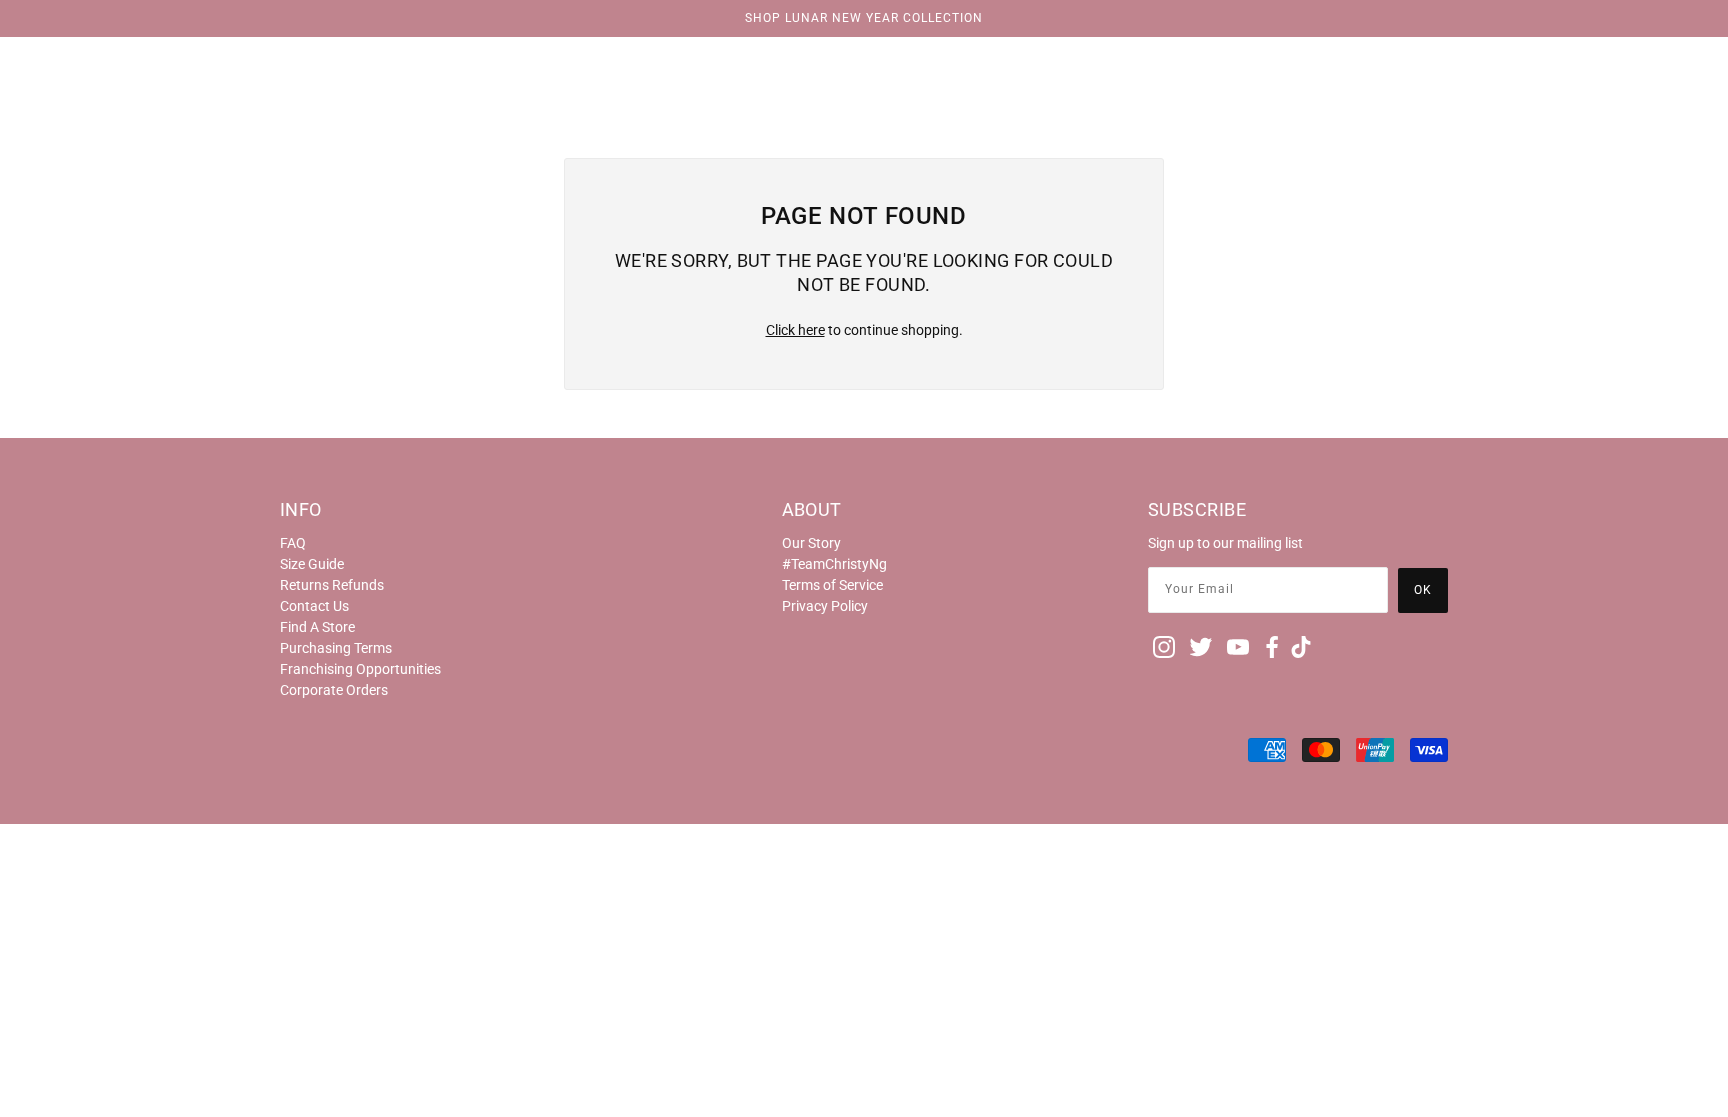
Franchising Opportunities (360, 669)
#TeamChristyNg (834, 564)
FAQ (293, 543)
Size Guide (312, 564)
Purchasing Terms (336, 648)
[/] (864, 62)
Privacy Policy (825, 606)
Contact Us (314, 606)
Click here (795, 330)
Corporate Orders (334, 690)
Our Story (811, 543)
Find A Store (317, 627)
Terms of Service (832, 585)
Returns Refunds (332, 585)
